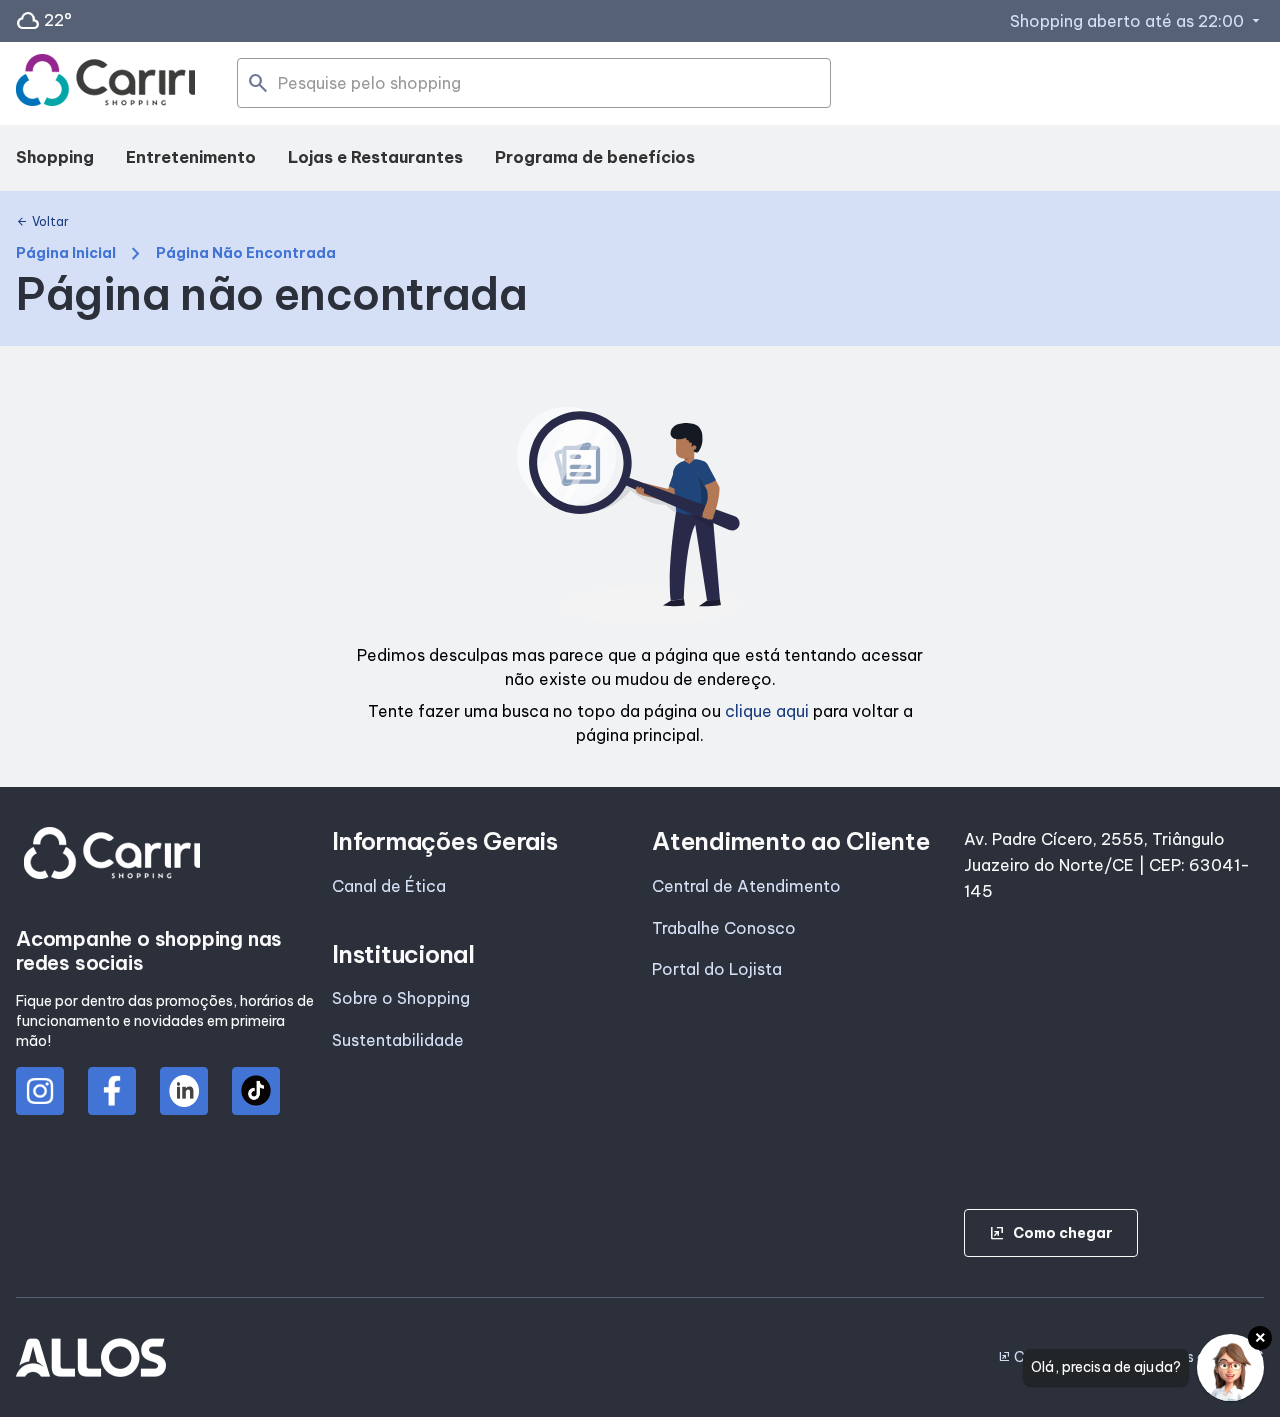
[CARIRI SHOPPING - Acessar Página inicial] (105, 84)
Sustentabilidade (398, 1040)
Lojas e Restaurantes (375, 157)
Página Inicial (66, 253)
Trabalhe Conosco (724, 928)
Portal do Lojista (717, 969)
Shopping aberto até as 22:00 (1137, 21)
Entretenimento (191, 157)
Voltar (42, 222)
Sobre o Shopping (401, 998)
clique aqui (767, 711)
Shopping (55, 157)
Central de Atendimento (746, 886)
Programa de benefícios (595, 157)
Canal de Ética (389, 886)
